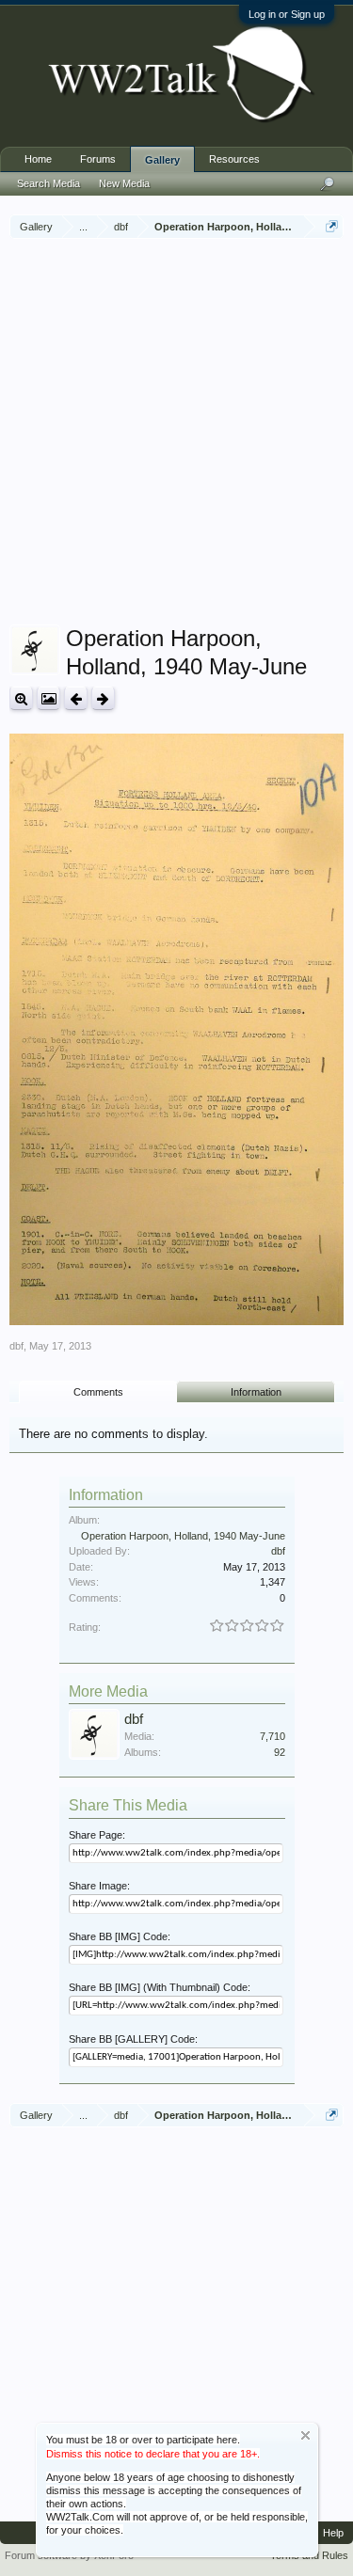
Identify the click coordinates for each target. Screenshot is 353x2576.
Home (38, 159)
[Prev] (76, 698)
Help (333, 2533)
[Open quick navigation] (332, 226)
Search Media (48, 183)
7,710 (273, 1736)
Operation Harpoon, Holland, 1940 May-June (183, 1536)
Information (256, 1392)
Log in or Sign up (287, 14)
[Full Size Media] (21, 698)
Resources (234, 159)
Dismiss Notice (305, 2435)
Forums (98, 159)
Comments (98, 1392)
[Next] (103, 698)
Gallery (162, 160)
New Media (124, 183)
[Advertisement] (176, 434)
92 (280, 1752)
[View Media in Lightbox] (48, 698)
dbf (16, 1346)
